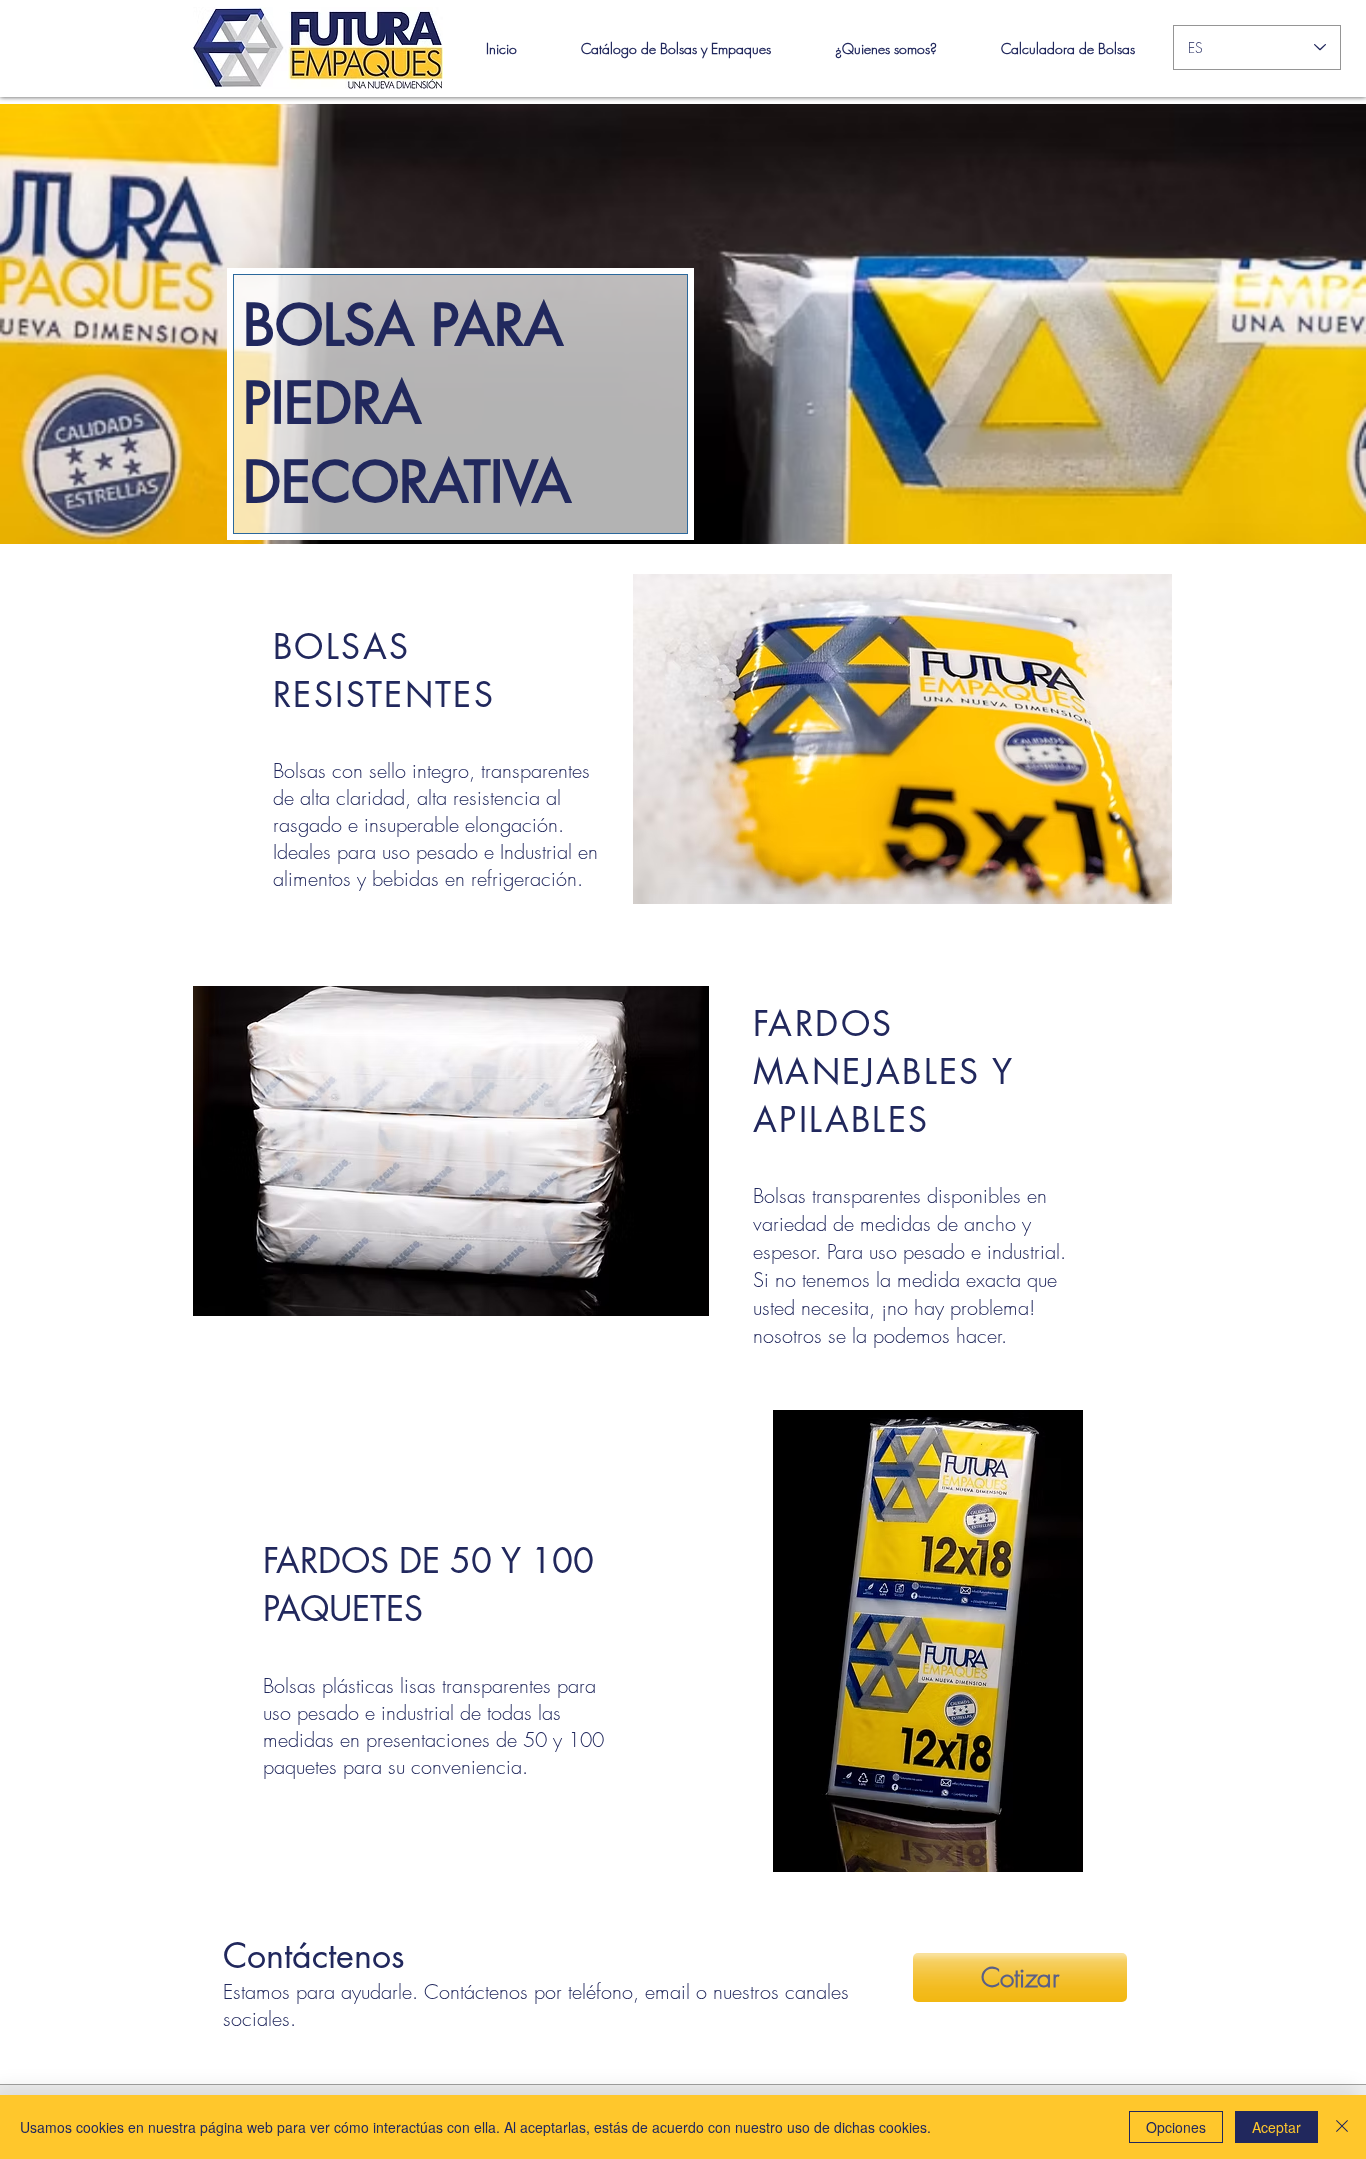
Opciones (1176, 2127)
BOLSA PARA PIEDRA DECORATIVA (407, 403)
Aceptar (1276, 2127)
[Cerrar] (1342, 2127)
